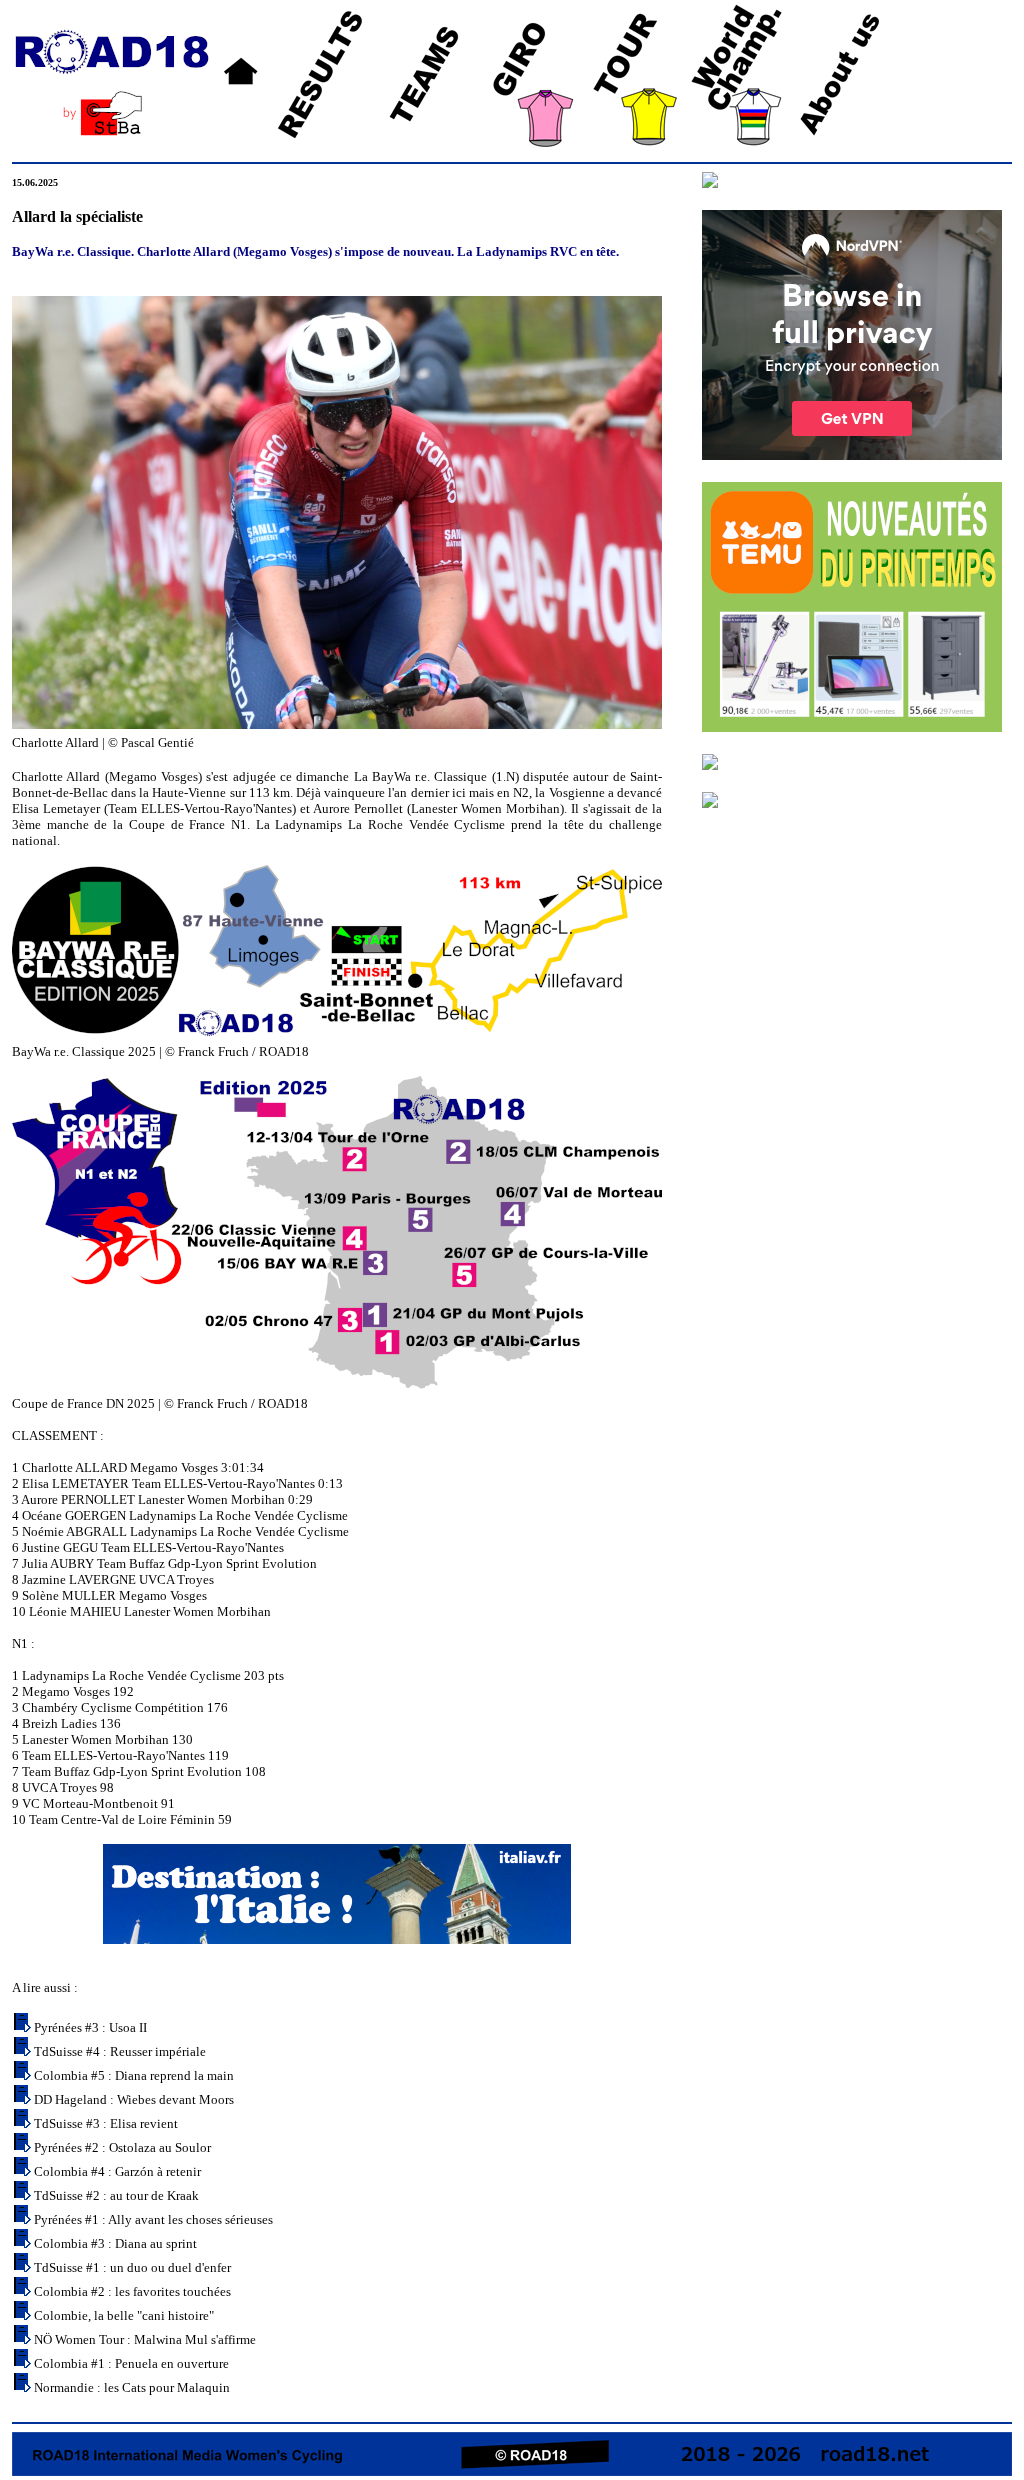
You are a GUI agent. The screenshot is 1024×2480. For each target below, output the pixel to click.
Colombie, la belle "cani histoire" (124, 2315)
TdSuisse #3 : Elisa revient (106, 2123)
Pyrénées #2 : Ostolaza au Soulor (122, 2147)
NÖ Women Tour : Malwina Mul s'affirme (145, 2339)
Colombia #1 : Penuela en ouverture (131, 2363)
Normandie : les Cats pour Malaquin (132, 2387)
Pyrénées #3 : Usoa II (90, 2027)
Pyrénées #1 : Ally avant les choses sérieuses (153, 2219)
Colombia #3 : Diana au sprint (115, 2243)
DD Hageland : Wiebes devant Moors (134, 2099)
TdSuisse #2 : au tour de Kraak (116, 2195)
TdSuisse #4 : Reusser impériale (120, 2051)
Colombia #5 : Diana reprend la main (134, 2075)
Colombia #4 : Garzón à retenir (117, 2171)
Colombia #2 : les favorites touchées (132, 2291)
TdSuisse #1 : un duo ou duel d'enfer (132, 2267)
